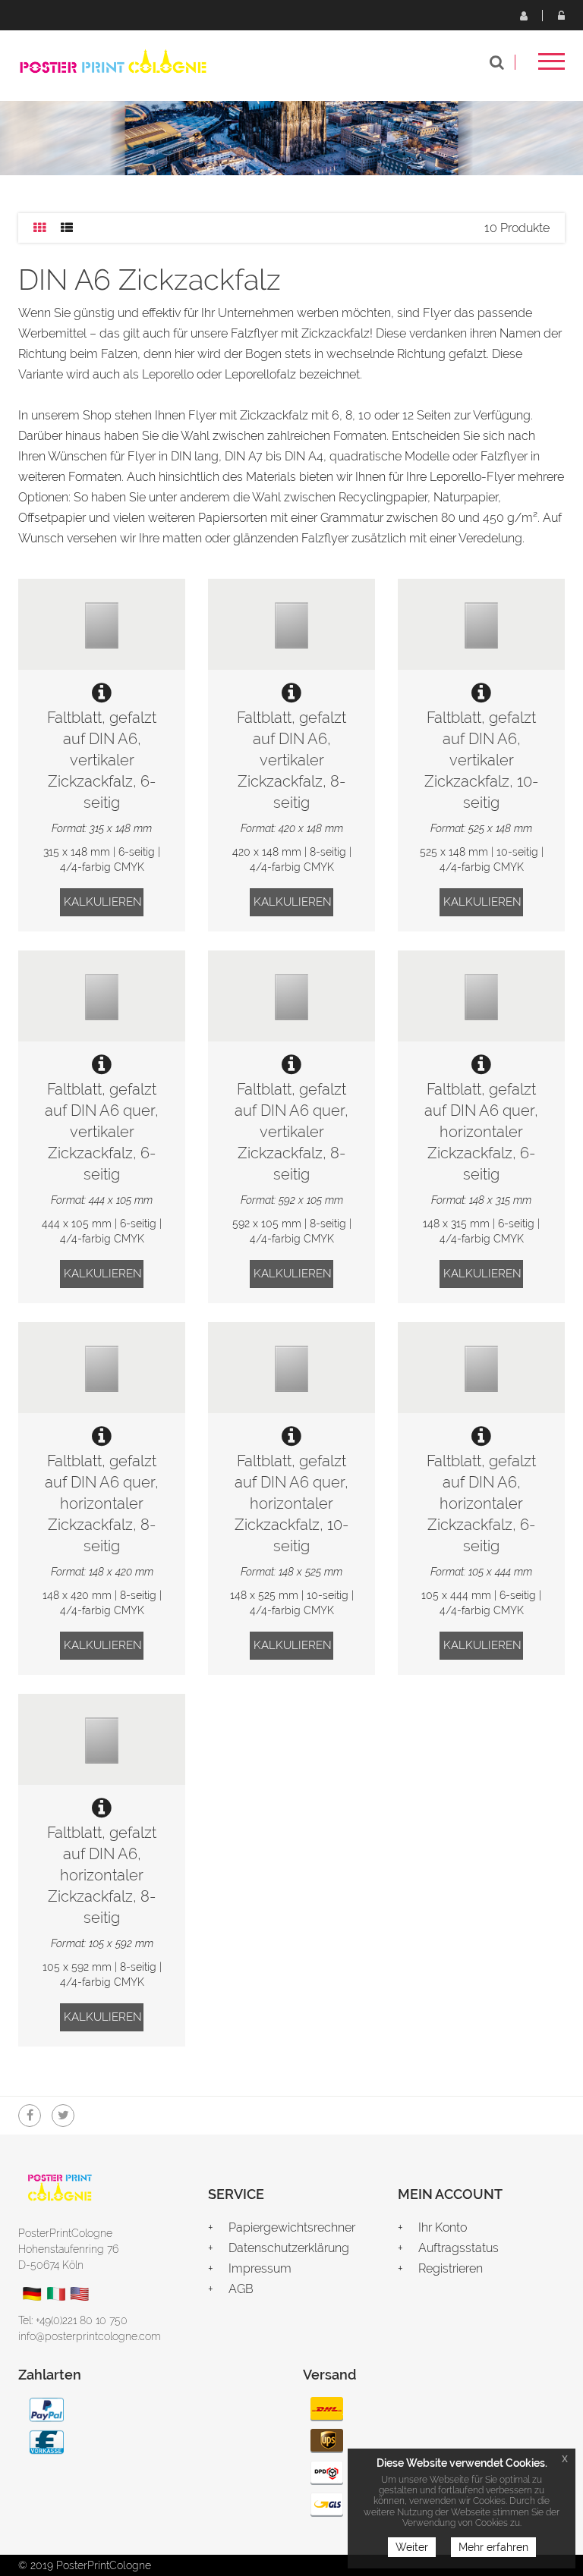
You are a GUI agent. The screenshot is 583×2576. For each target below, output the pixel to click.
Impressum (260, 2268)
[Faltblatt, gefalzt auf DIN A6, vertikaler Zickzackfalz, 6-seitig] (102, 624)
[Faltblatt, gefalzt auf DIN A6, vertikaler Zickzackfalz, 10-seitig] (481, 624)
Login (561, 15)
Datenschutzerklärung (289, 2248)
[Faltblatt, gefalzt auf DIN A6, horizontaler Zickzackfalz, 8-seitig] (102, 1739)
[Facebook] (30, 2116)
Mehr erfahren (493, 2547)
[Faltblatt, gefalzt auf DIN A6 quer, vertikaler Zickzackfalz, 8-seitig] (291, 996)
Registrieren (523, 15)
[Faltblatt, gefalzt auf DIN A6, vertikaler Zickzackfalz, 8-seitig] (291, 624)
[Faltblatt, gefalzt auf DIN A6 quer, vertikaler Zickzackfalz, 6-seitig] (102, 996)
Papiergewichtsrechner (292, 2227)
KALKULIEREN (103, 902)
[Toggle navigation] (551, 66)
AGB (241, 2289)
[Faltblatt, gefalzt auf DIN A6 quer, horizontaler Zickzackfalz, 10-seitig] (291, 1368)
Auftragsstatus (459, 2248)
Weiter (412, 2547)
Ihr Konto (443, 2227)
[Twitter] (63, 2116)
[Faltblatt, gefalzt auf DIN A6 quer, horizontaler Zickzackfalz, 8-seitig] (102, 1368)
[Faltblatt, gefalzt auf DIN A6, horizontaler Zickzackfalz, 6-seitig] (481, 1368)
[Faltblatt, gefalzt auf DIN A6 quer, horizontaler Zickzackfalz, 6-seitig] (481, 996)
